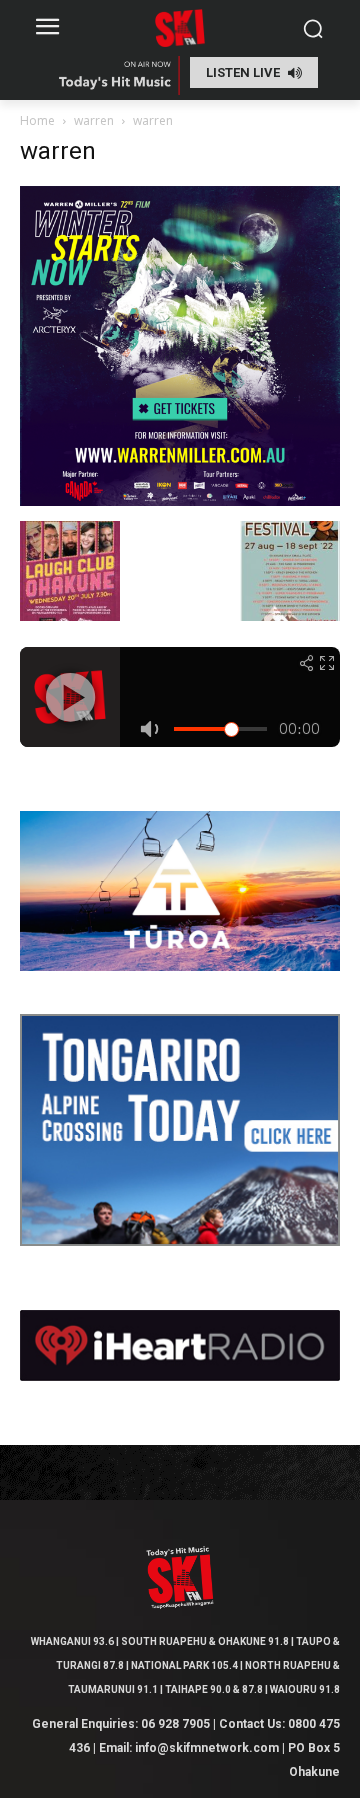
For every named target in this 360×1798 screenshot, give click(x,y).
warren (94, 120)
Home (37, 120)
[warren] (180, 500)
